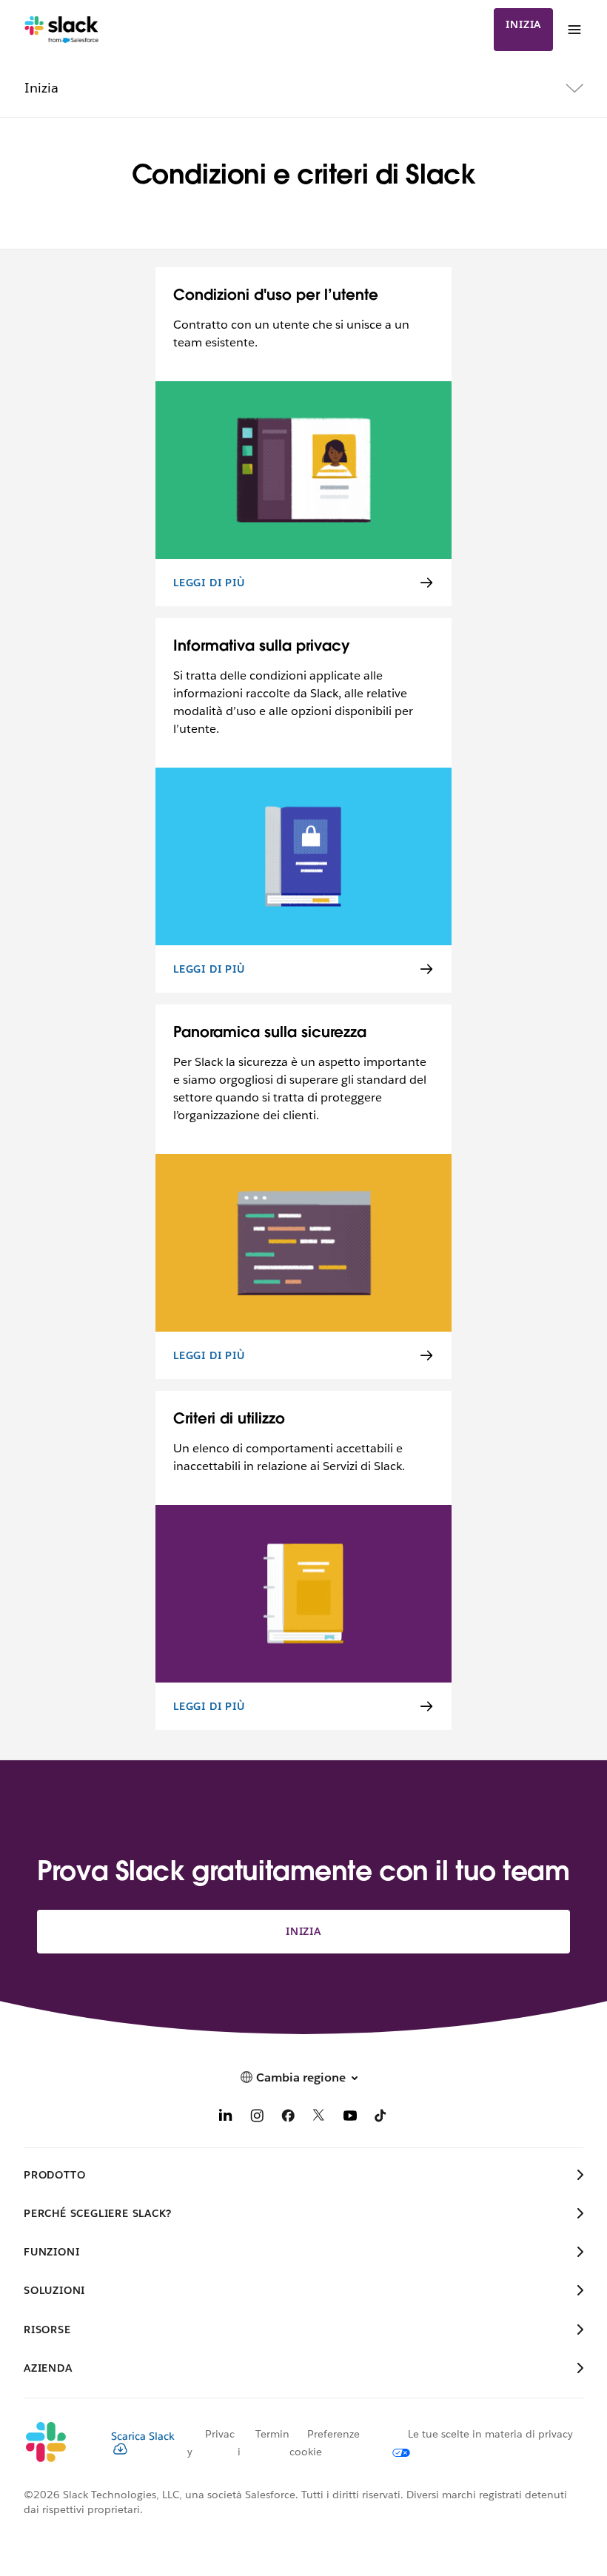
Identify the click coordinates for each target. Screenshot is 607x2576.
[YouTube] (350, 2118)
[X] (319, 2118)
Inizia (523, 24)
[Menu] (574, 30)
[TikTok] (381, 2118)
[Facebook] (288, 2118)
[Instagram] (257, 2118)
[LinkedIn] (226, 2118)
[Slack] (62, 30)
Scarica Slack (143, 2436)
